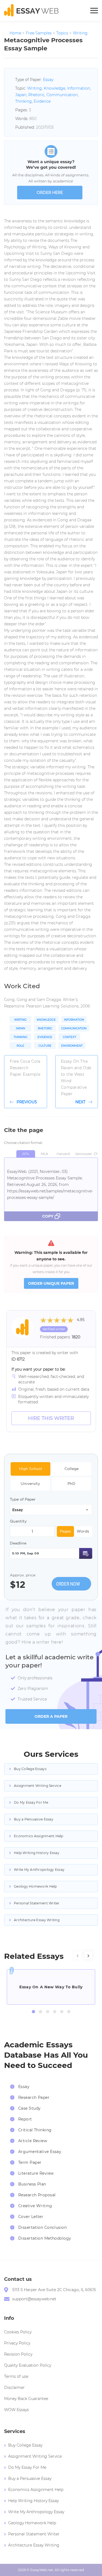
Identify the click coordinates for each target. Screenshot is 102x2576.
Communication (62, 95)
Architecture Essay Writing (37, 1920)
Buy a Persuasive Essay (34, 1819)
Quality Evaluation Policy (28, 2365)
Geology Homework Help (35, 1886)
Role (20, 1046)
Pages (65, 1531)
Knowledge (55, 88)
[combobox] (51, 1510)
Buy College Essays (30, 1769)
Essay (48, 80)
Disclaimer (14, 2388)
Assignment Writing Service (38, 1786)
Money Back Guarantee (26, 2399)
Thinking (24, 101)
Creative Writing (35, 2206)
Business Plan (32, 2184)
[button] (33, 2012)
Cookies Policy (18, 2332)
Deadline (18, 1543)
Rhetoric (36, 95)
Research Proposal (37, 2195)
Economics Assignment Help (39, 1836)
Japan (21, 95)
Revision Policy (18, 2354)
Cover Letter (31, 2217)
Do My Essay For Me (31, 1802)
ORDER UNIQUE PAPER (51, 1283)
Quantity (18, 1521)
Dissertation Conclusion (42, 2227)
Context (69, 1037)
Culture (45, 1046)
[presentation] (78, 1955)
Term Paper (30, 2162)
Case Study (29, 2108)
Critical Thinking (35, 2130)
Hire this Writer (51, 1418)
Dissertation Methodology (45, 2238)
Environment (72, 1046)
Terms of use (16, 2376)
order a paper (51, 1716)
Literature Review (36, 2173)
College (72, 1469)
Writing (35, 88)
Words (83, 1531)
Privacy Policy (17, 2343)
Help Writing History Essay (37, 1853)
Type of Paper (23, 1499)
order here (50, 193)
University (30, 1484)
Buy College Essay (25, 2445)
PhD (71, 1484)
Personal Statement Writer (37, 1903)
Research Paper (34, 2097)
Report (25, 2119)
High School (31, 1469)
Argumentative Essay (40, 2152)
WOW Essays (16, 2410)
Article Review (33, 2141)
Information (79, 88)
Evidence (42, 101)
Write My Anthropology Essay (39, 1870)
